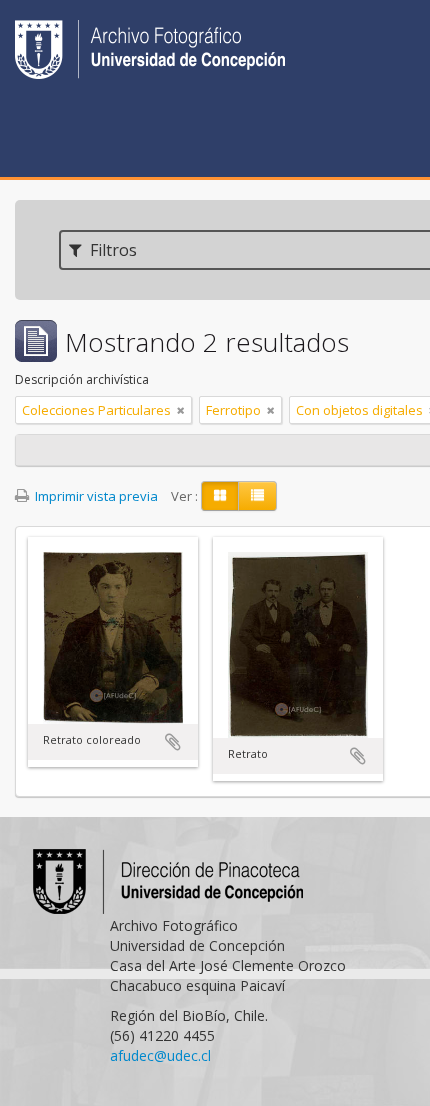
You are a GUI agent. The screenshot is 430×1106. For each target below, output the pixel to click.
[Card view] (220, 496)
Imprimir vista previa (95, 496)
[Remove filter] (181, 410)
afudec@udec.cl (160, 1055)
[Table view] (257, 496)
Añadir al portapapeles (173, 742)
